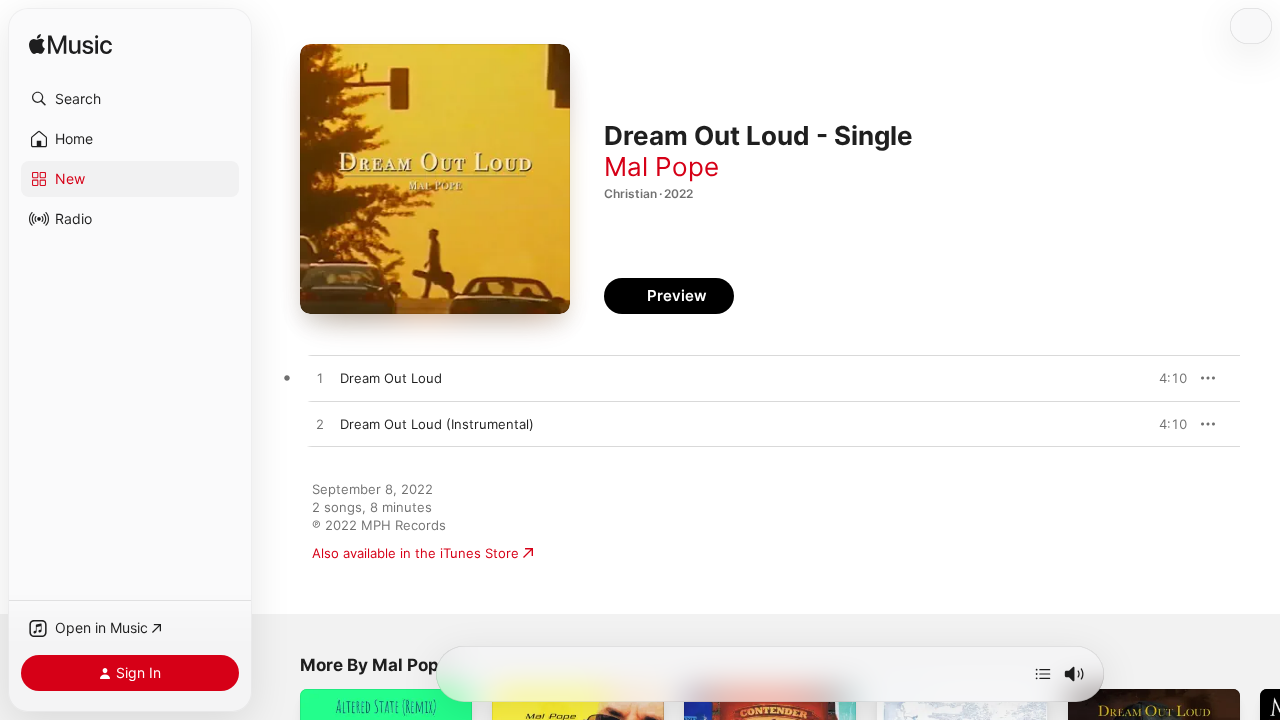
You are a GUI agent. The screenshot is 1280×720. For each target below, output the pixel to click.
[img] (70, 45)
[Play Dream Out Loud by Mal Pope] (320, 379)
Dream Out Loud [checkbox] (391, 378)
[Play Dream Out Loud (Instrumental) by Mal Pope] (320, 425)
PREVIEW (1165, 378)
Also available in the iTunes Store (415, 553)
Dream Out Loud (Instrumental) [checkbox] (437, 424)
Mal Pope (661, 166)
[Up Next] (1043, 674)
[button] (130, 99)
